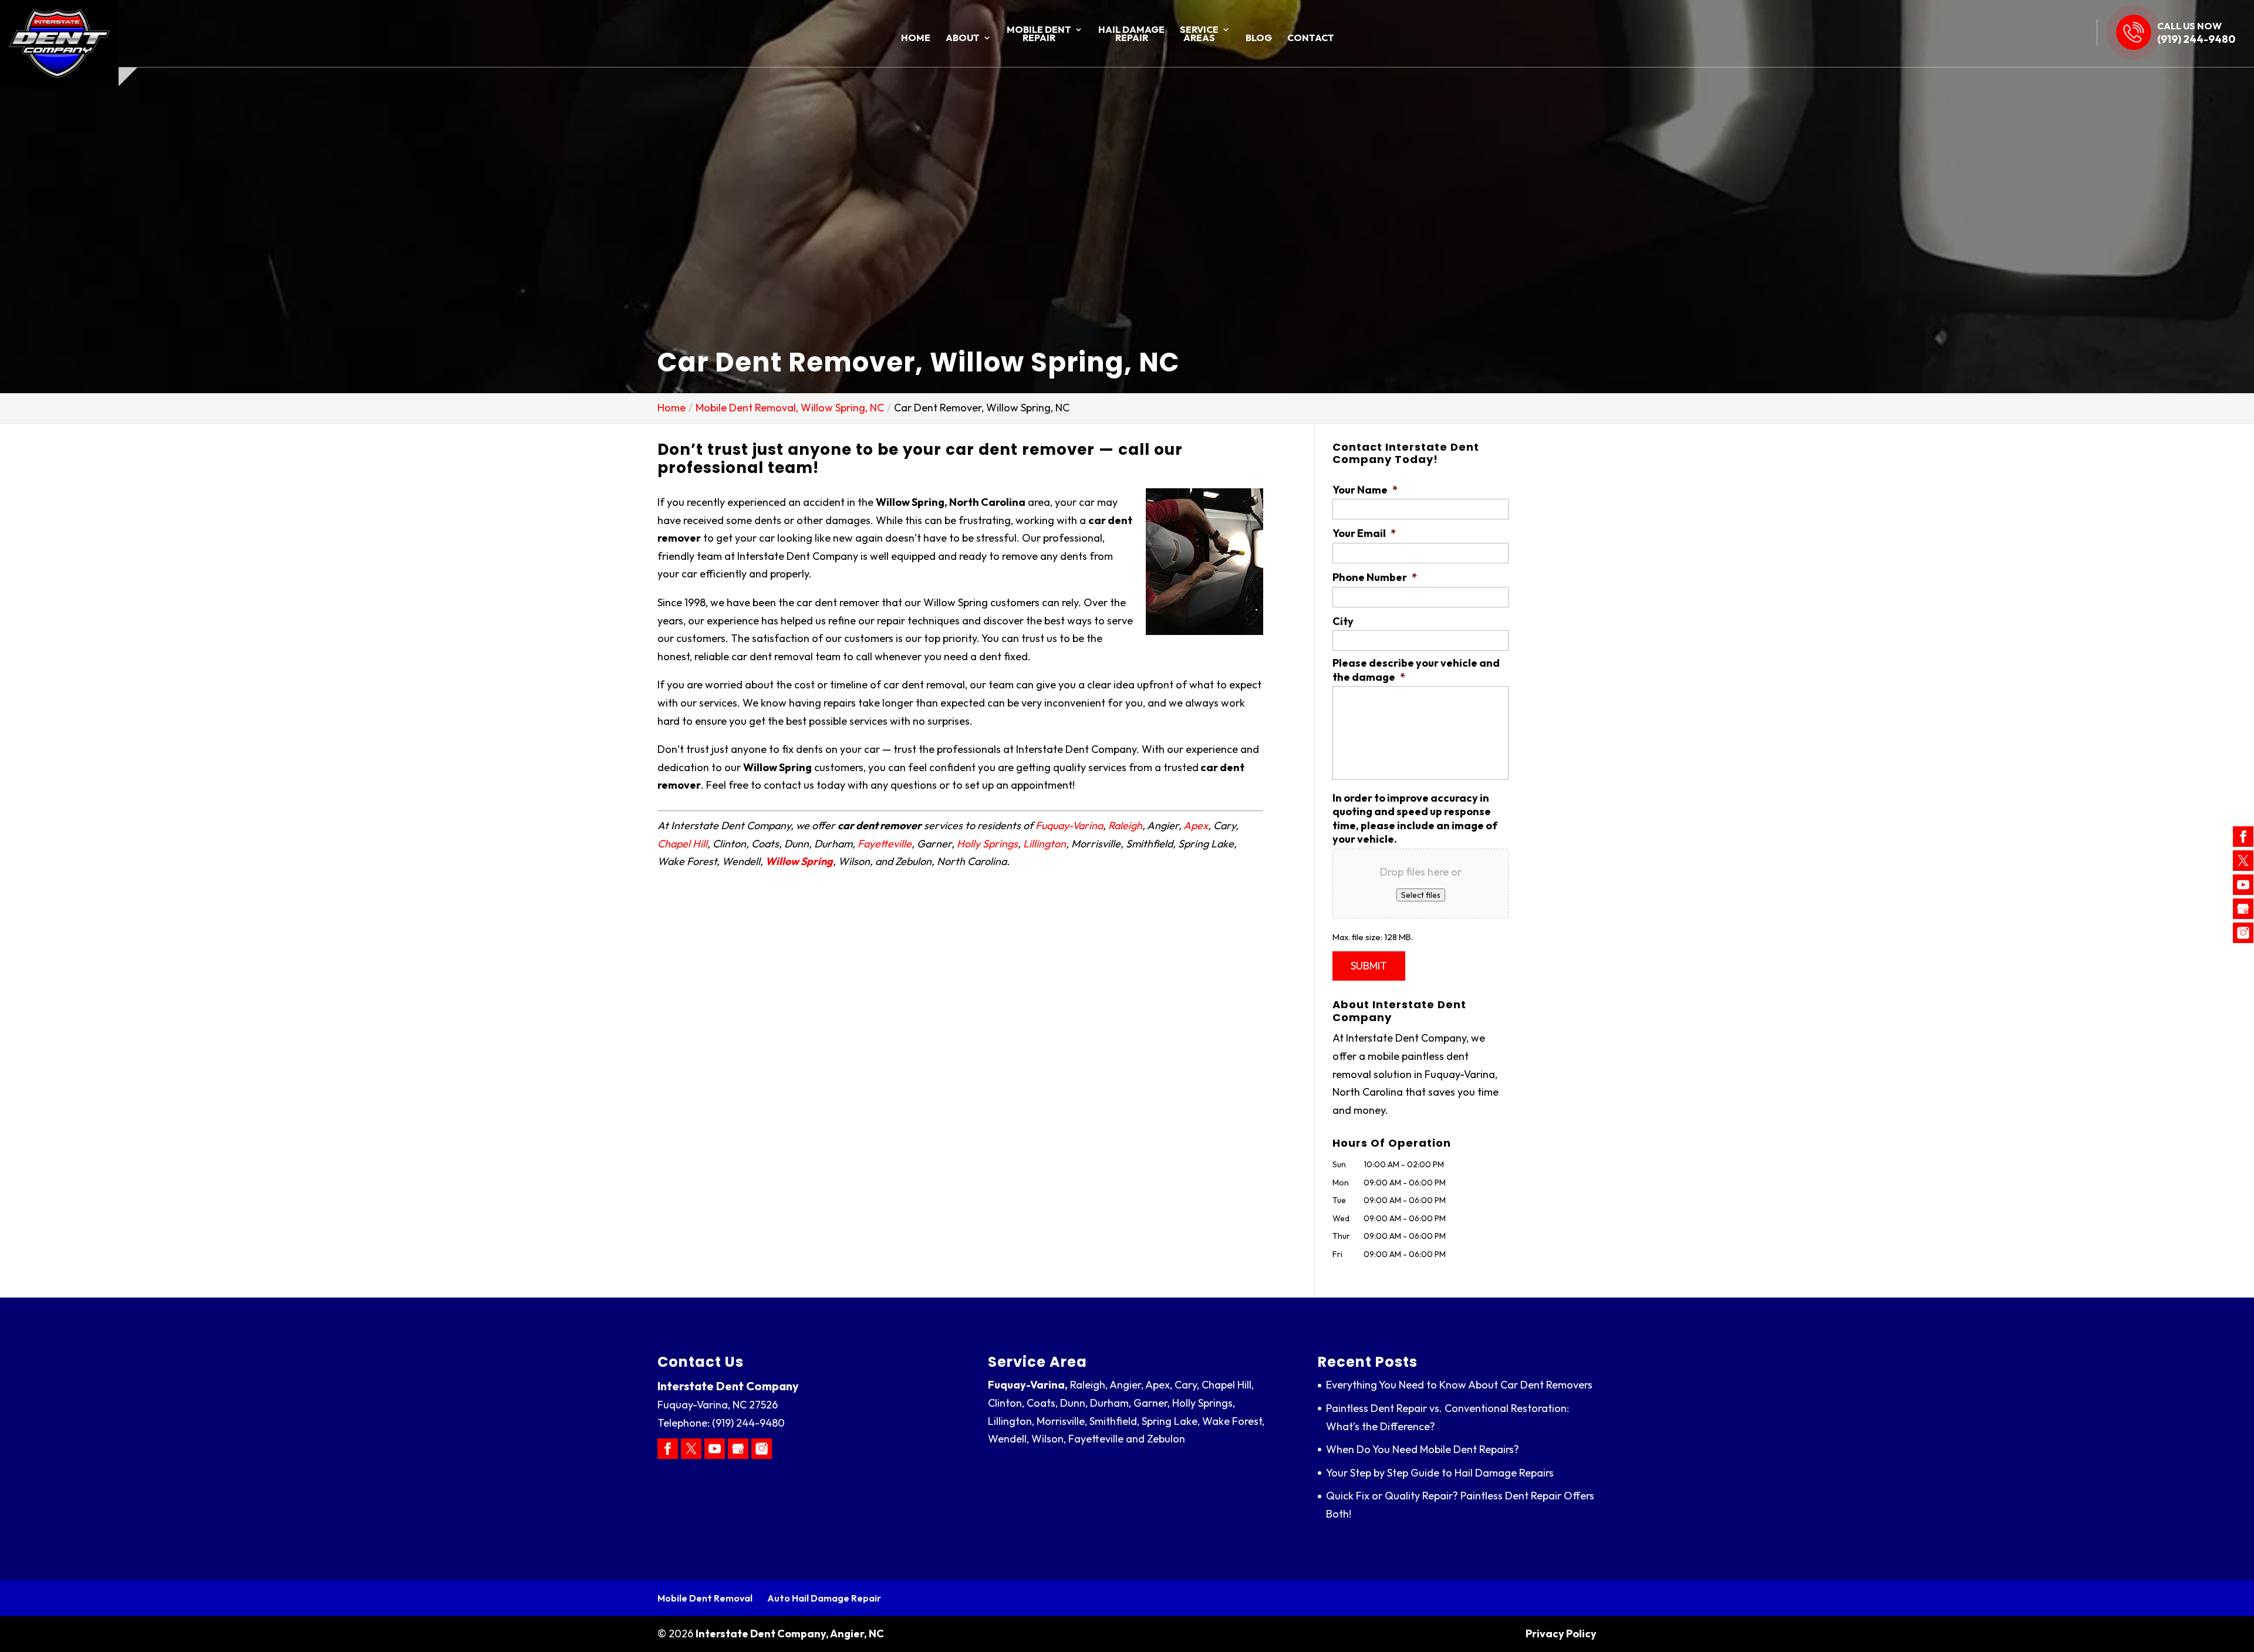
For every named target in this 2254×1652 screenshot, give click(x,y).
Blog (1259, 38)
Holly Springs (987, 844)
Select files (1421, 895)
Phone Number (1375, 577)
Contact (1311, 38)
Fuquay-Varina (1069, 825)
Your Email (1364, 533)
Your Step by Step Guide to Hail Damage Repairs (1440, 1473)
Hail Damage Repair (1131, 34)
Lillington (1045, 844)
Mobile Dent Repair (1039, 34)
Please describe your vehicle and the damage (1416, 670)
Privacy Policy (1561, 1634)
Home (916, 38)
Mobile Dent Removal (705, 1598)
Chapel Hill (682, 844)
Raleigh (1125, 825)
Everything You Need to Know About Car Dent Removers (1459, 1385)
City (1343, 621)
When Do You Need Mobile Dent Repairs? (1423, 1449)
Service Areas (1199, 34)
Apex (1196, 825)
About (963, 38)
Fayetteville (885, 844)
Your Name (1365, 490)
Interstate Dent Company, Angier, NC (790, 1634)
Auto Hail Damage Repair (824, 1598)
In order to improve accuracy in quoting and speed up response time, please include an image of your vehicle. (1415, 818)
